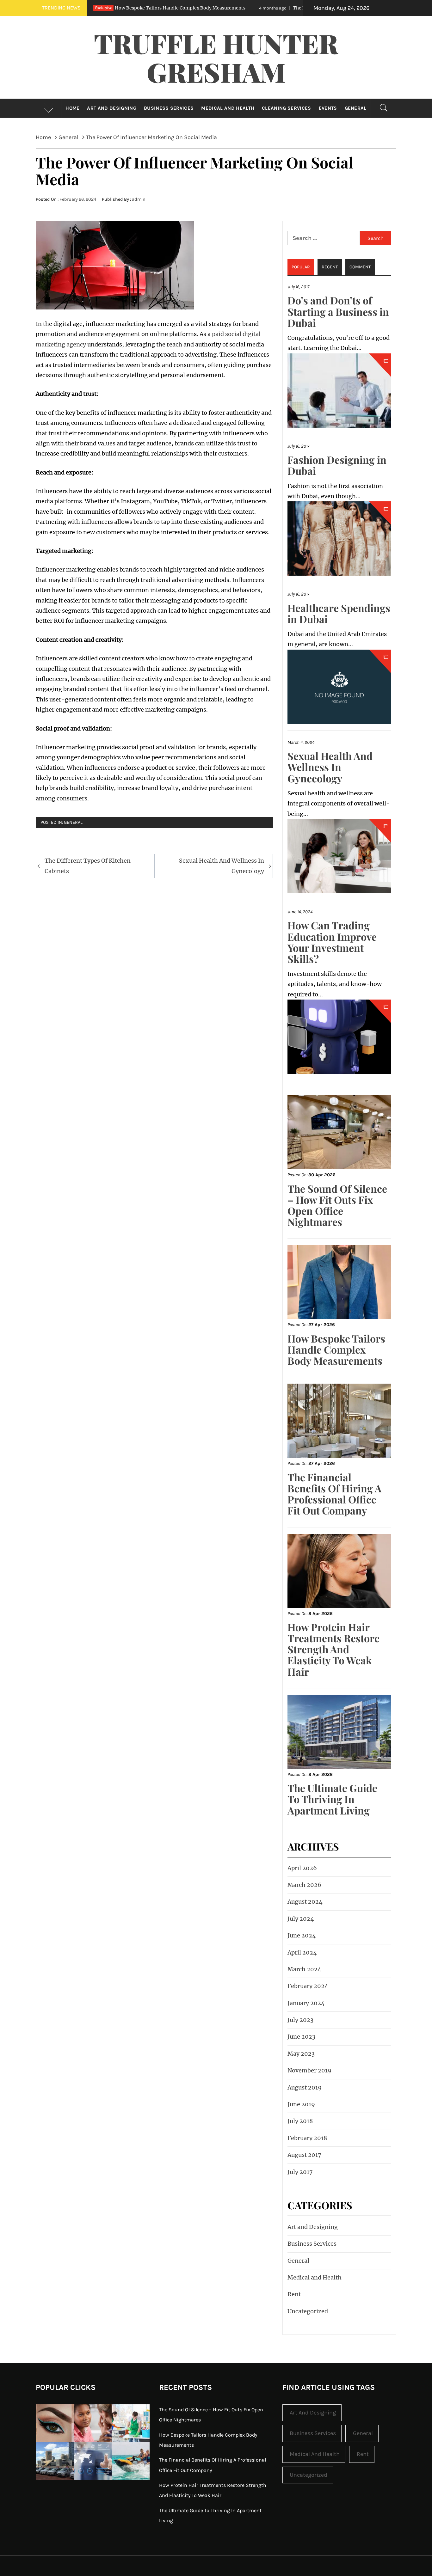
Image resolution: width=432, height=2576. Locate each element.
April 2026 (302, 1868)
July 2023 (300, 2020)
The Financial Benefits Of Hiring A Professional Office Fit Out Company (265, 8)
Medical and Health (228, 108)
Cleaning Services (286, 108)
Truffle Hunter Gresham (216, 57)
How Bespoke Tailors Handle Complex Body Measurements (336, 1349)
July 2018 (300, 2121)
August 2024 (305, 1902)
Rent (294, 2294)
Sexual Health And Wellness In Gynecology (222, 866)
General (356, 108)
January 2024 (306, 2003)
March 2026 (304, 1885)
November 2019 (309, 2070)
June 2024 (302, 1935)
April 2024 (302, 1952)
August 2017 (304, 2155)
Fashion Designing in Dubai (337, 465)
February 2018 (307, 2138)
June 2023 (301, 2037)
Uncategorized (308, 2311)
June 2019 (301, 2104)
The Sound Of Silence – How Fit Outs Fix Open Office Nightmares (337, 1205)
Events (328, 108)
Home (72, 108)
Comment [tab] (360, 267)
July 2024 (301, 1919)
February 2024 (308, 1986)
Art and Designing (111, 108)
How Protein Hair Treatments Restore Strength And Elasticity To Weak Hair (333, 1649)
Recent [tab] (330, 267)
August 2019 (305, 2087)
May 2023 (301, 2054)
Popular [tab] (301, 267)
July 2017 (300, 2172)
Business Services (169, 108)
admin (139, 199)
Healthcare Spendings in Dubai (339, 613)
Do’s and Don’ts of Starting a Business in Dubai (338, 311)
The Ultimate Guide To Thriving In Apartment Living (332, 1799)
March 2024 (304, 1969)
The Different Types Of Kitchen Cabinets (88, 866)
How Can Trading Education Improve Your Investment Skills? (332, 942)
